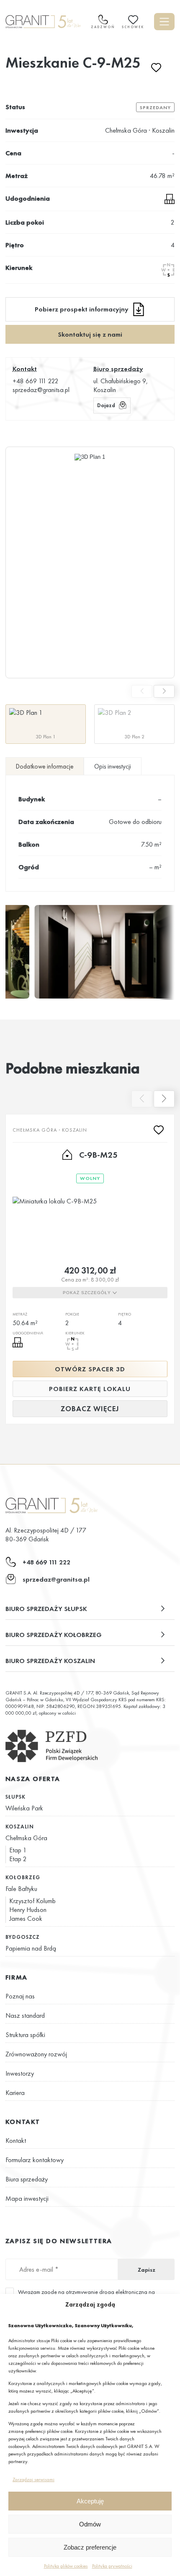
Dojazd (106, 405)
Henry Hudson (28, 1910)
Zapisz (147, 2270)
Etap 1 (18, 1850)
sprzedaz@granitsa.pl (41, 390)
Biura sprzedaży (27, 2179)
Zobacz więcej (90, 1409)
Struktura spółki (25, 2035)
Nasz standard (25, 2015)
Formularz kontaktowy (35, 2160)
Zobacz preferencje (90, 2547)
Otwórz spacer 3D (90, 1369)
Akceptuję (90, 2501)
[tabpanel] (90, 833)
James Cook (26, 1918)
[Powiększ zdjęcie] (104, 952)
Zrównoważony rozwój (36, 2054)
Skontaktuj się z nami (90, 334)
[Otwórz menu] (164, 22)
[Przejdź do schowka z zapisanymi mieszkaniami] (133, 20)
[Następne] (164, 691)
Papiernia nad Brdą (31, 1948)
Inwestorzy (20, 2073)
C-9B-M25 (98, 1155)
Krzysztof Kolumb (32, 1901)
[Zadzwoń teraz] (103, 22)
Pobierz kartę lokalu (90, 1389)
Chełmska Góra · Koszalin (140, 130)
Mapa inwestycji (27, 2198)
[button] (90, 1609)
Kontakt (16, 2141)
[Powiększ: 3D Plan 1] (90, 562)
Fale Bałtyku (21, 1889)
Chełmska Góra (26, 1838)
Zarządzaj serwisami (33, 2479)
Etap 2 (18, 1859)
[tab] (45, 766)
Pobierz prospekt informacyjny (82, 309)
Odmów (90, 2524)
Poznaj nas (20, 1996)
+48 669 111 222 (36, 381)
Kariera (15, 2093)
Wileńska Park (24, 1808)
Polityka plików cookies (66, 2566)
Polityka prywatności (112, 2566)
